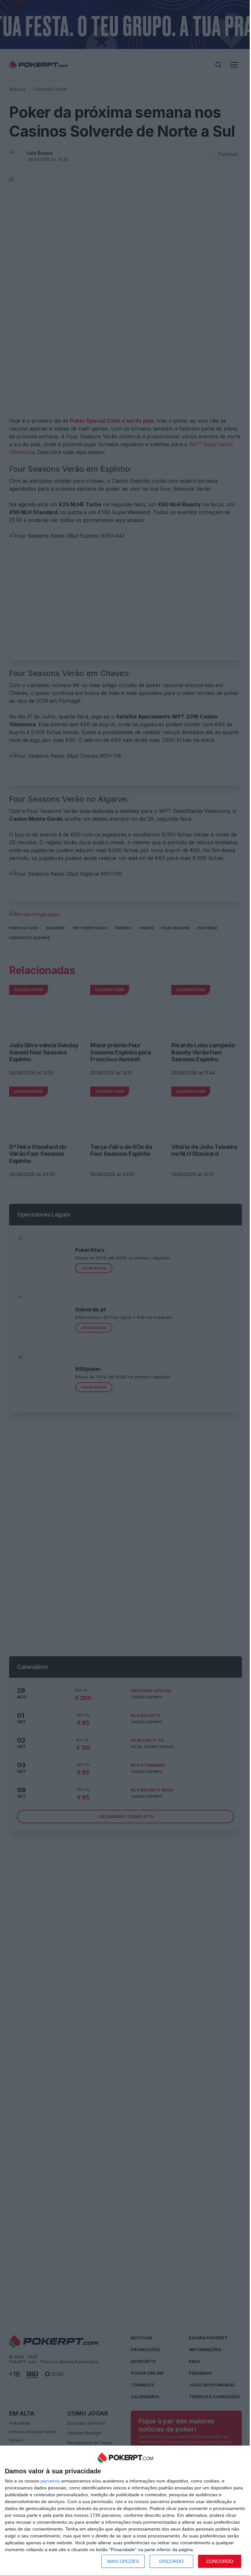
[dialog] (125, 2511)
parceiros (50, 2481)
